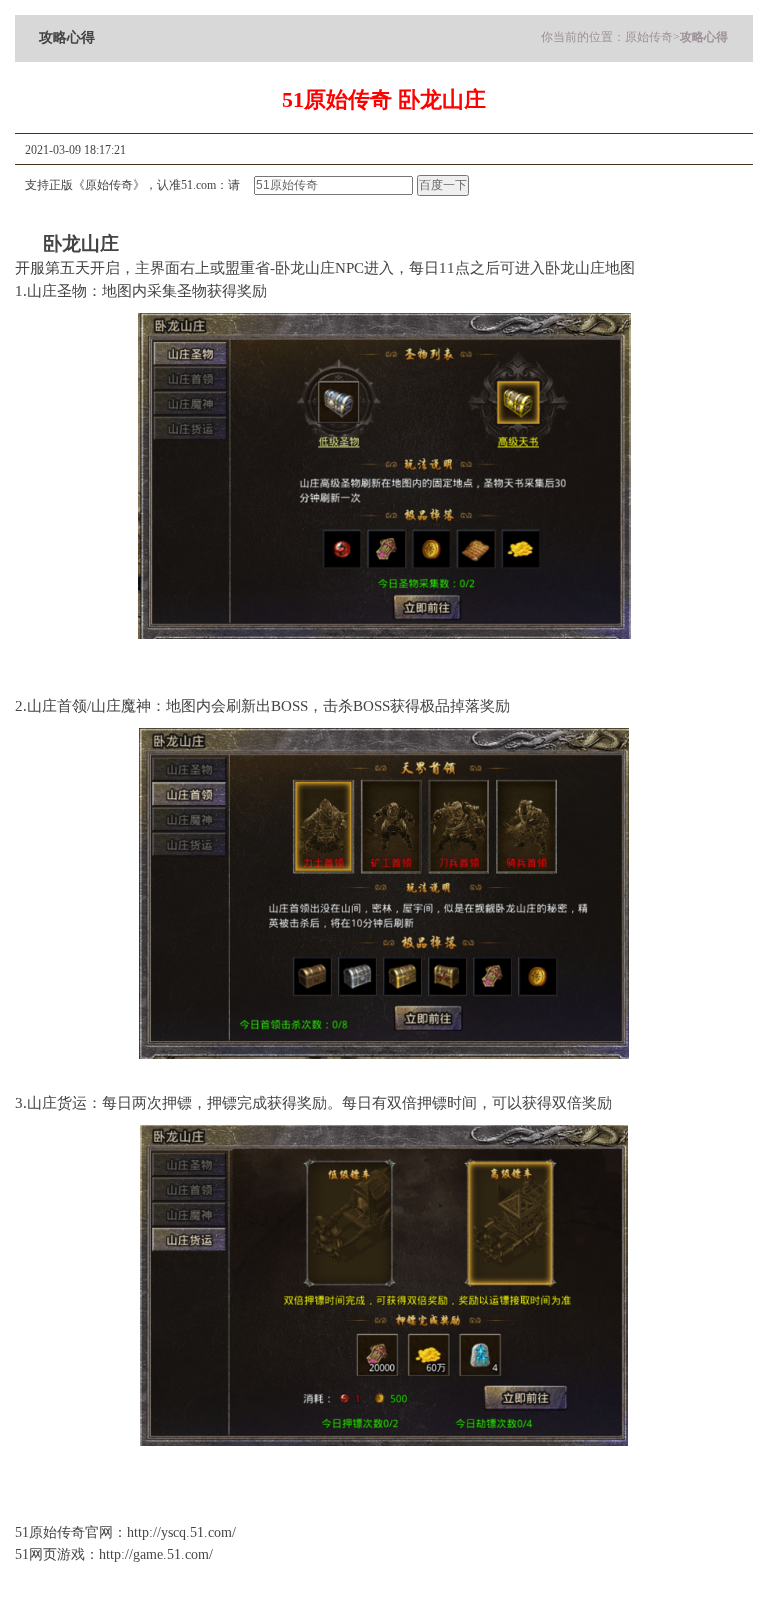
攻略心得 (704, 37)
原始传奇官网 (71, 1532)
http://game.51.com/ (156, 1554)
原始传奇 (649, 37)
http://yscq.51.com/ (181, 1532)
